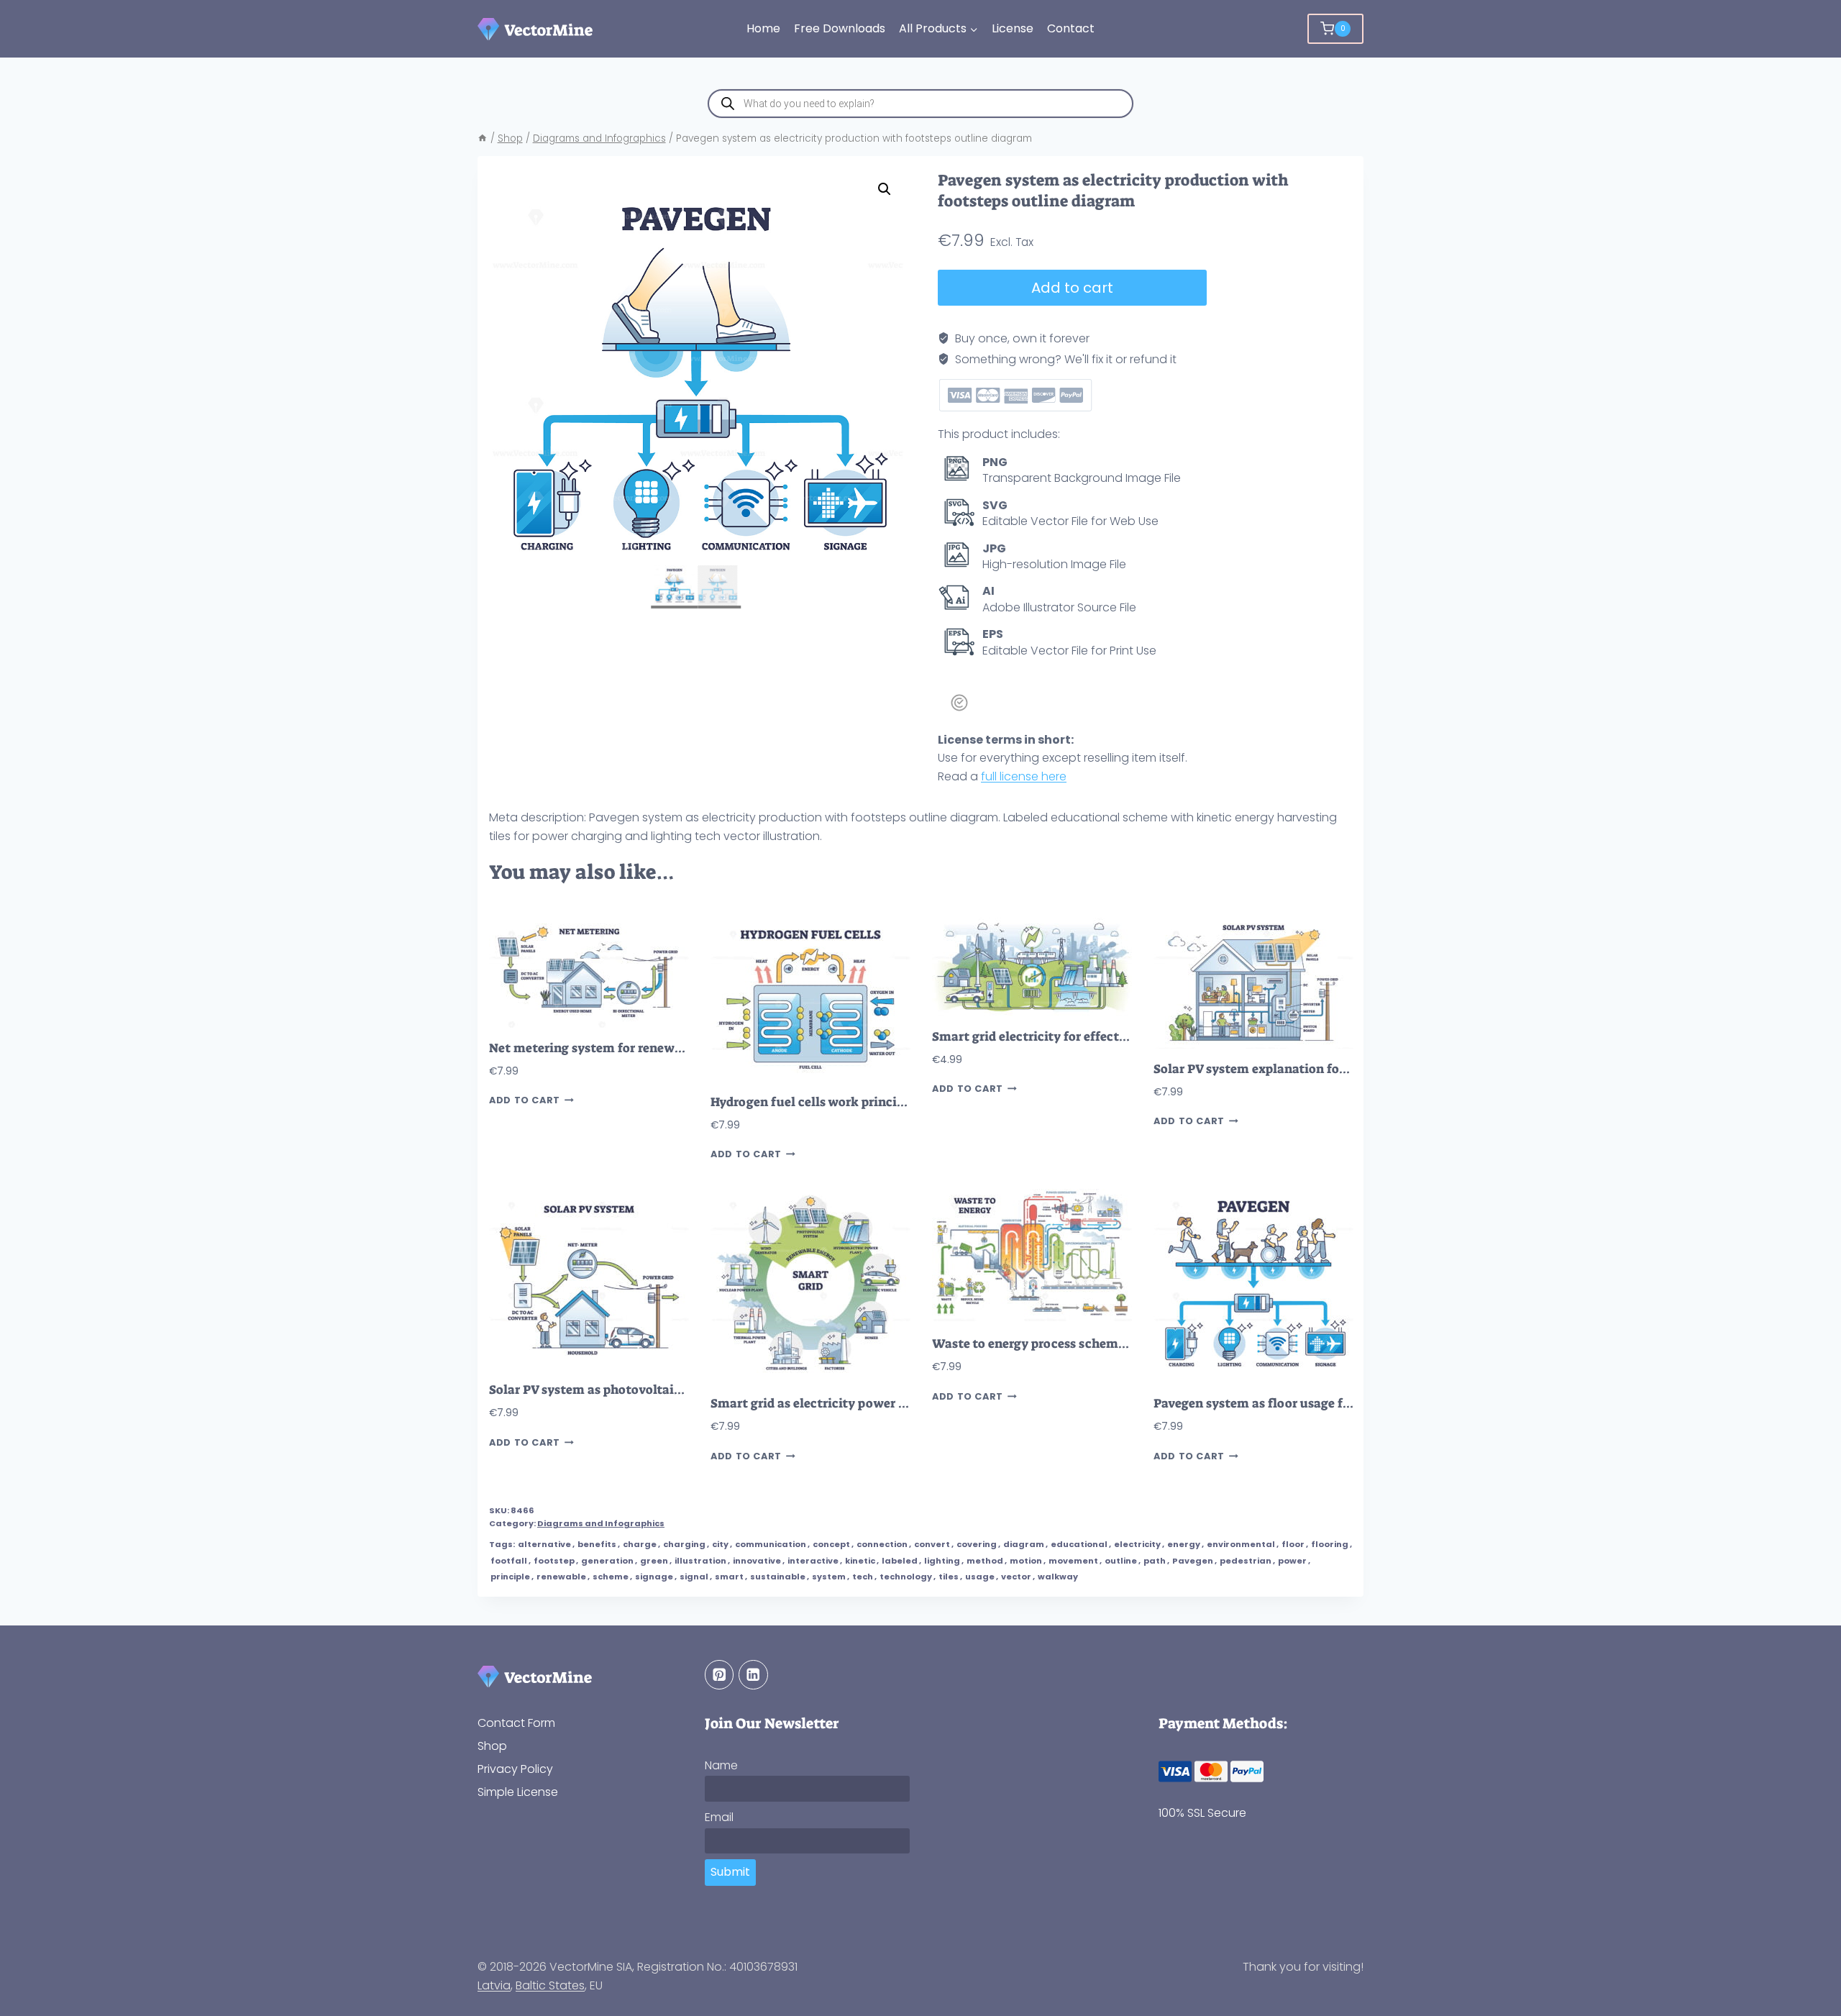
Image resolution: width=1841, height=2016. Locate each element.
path (1155, 1561)
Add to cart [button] (525, 1100)
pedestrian (1246, 1561)
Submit (730, 1872)
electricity (1137, 1544)
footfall (509, 1561)
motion (1026, 1561)
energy (1184, 1544)
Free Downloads (840, 28)
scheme (611, 1577)
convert (932, 1544)
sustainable (778, 1577)
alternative (544, 1544)
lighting (942, 1561)
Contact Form (516, 1723)
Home (763, 28)
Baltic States (550, 1985)
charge (640, 1544)
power (1292, 1561)
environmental (1241, 1544)
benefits (597, 1544)
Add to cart (1072, 288)
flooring (1330, 1544)
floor (1293, 1544)
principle (510, 1577)
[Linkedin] (753, 1675)
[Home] (483, 138)
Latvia (494, 1985)
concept (831, 1544)
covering (977, 1544)
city (720, 1544)
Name (721, 1765)
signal (694, 1577)
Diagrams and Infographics (601, 1523)
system (829, 1577)
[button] (885, 189)
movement (1073, 1561)
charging (684, 1544)
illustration (700, 1561)
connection (882, 1544)
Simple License (518, 1792)
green (654, 1561)
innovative (757, 1561)
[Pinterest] (720, 1675)
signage (654, 1577)
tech (863, 1577)
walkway (1058, 1577)
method (985, 1561)
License (1013, 28)
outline (1121, 1561)
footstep (554, 1561)
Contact (1071, 28)
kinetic (860, 1561)
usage (980, 1577)
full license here (1024, 776)
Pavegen (1193, 1561)
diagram (1024, 1544)
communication (771, 1544)
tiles (949, 1577)
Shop (492, 1746)
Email (719, 1817)
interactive (813, 1561)
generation (607, 1561)
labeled (900, 1561)
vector (1016, 1577)
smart (729, 1577)
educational (1079, 1544)
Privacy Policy (515, 1769)
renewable (561, 1577)
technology (906, 1577)
